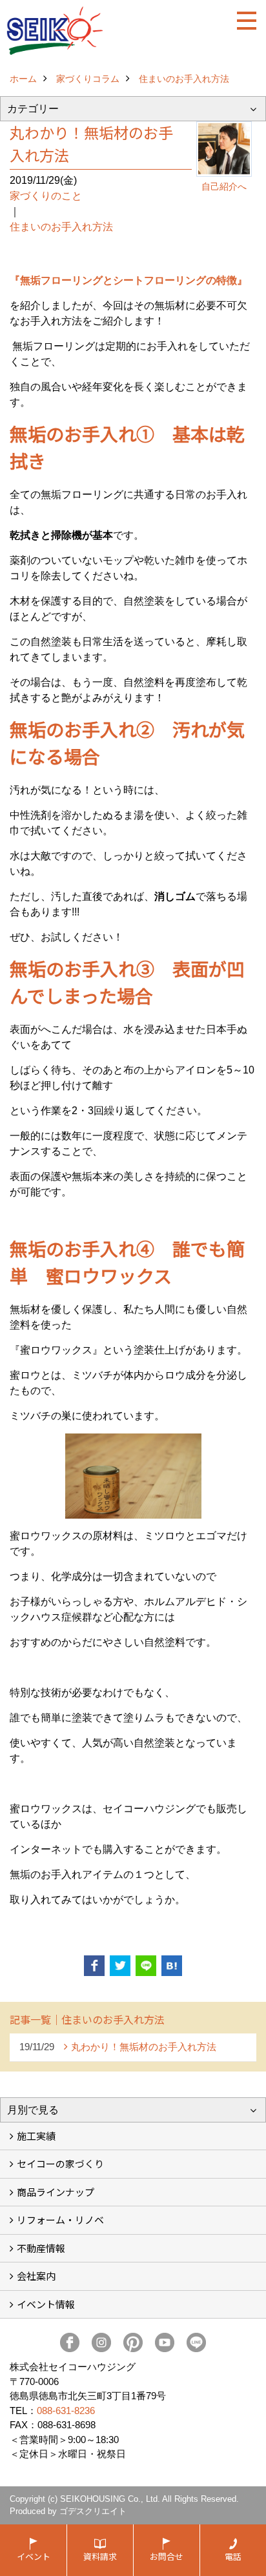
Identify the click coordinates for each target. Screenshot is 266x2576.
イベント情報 (46, 2304)
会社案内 (36, 2276)
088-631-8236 (66, 2411)
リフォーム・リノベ (60, 2220)
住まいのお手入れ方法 (61, 227)
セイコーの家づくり (60, 2163)
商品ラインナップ (56, 2192)
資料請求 (100, 2556)
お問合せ (167, 2556)
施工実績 (36, 2136)
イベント (34, 2556)
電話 (233, 2556)
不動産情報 (41, 2248)
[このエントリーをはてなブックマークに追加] (172, 1966)
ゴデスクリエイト (93, 2511)
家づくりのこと (46, 196)
